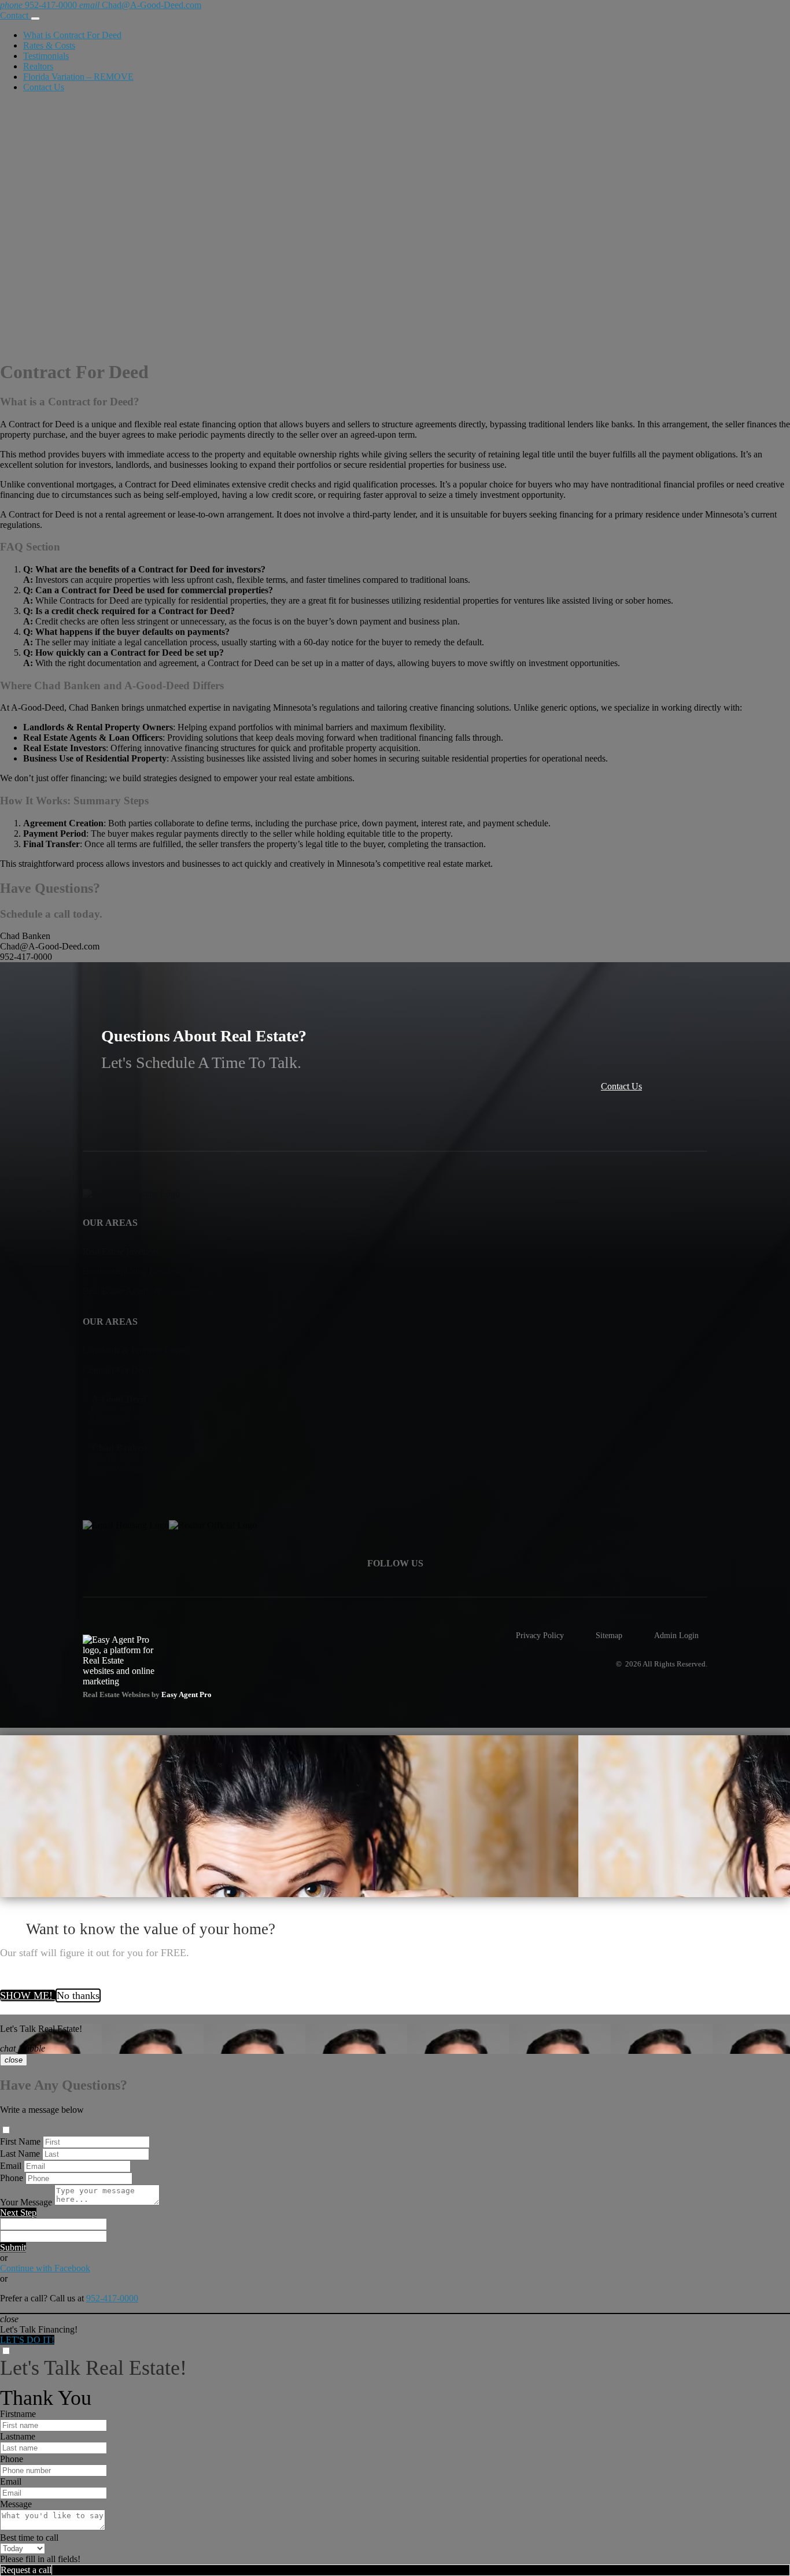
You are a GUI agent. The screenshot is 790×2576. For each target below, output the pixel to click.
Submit (13, 2247)
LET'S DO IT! (27, 2340)
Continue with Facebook (45, 2268)
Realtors (38, 66)
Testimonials (46, 56)
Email (11, 2166)
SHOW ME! (28, 1995)
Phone (12, 2178)
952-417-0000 (112, 2298)
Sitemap (609, 1635)
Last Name (20, 2154)
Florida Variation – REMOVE (78, 77)
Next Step (18, 2213)
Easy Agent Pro (187, 1695)
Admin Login (676, 1635)
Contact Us (44, 87)
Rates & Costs (49, 45)
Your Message (26, 2202)
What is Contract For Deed (72, 35)
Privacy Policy (540, 1635)
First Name (20, 2141)
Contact (15, 15)
